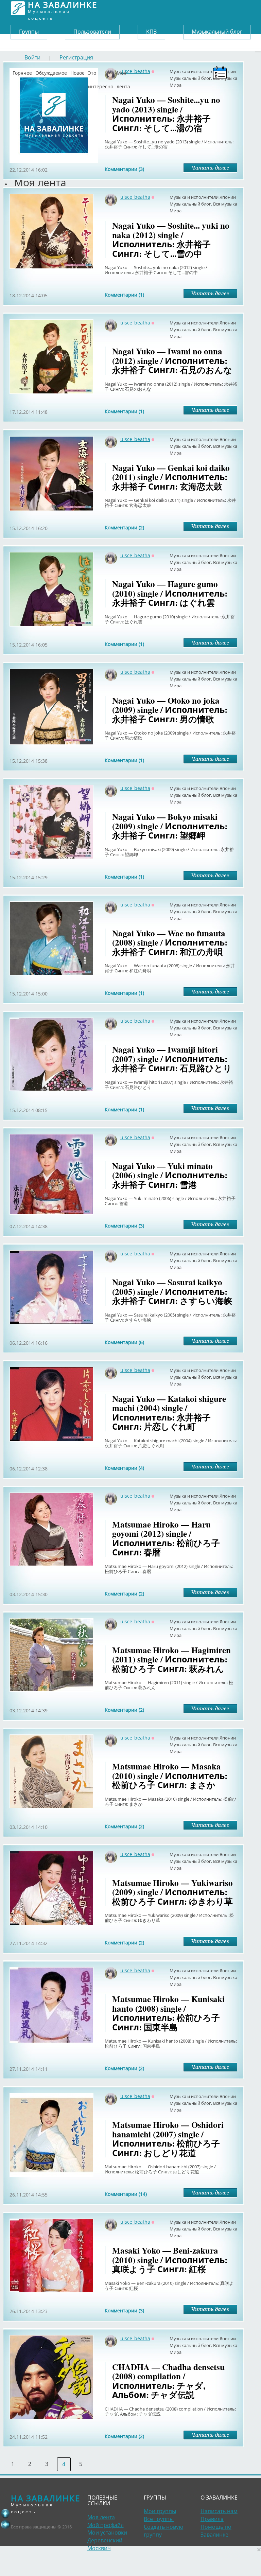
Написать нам (219, 2511)
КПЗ (151, 32)
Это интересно (101, 71)
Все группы (159, 2519)
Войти (32, 57)
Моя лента (123, 71)
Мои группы (160, 2511)
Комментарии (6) (124, 1342)
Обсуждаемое (51, 71)
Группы (29, 32)
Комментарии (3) (124, 169)
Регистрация (76, 57)
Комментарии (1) (124, 295)
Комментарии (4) (124, 1468)
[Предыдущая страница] (5, 2524)
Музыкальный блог (217, 32)
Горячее (22, 71)
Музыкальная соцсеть (63, 8)
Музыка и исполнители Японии (203, 197)
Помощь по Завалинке (216, 2531)
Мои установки (107, 2533)
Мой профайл (106, 2525)
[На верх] (5, 2513)
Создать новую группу (163, 2531)
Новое (77, 71)
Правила (212, 2519)
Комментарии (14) (126, 2194)
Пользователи (92, 32)
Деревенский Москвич (105, 2544)
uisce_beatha (135, 197)
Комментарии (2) (124, 527)
